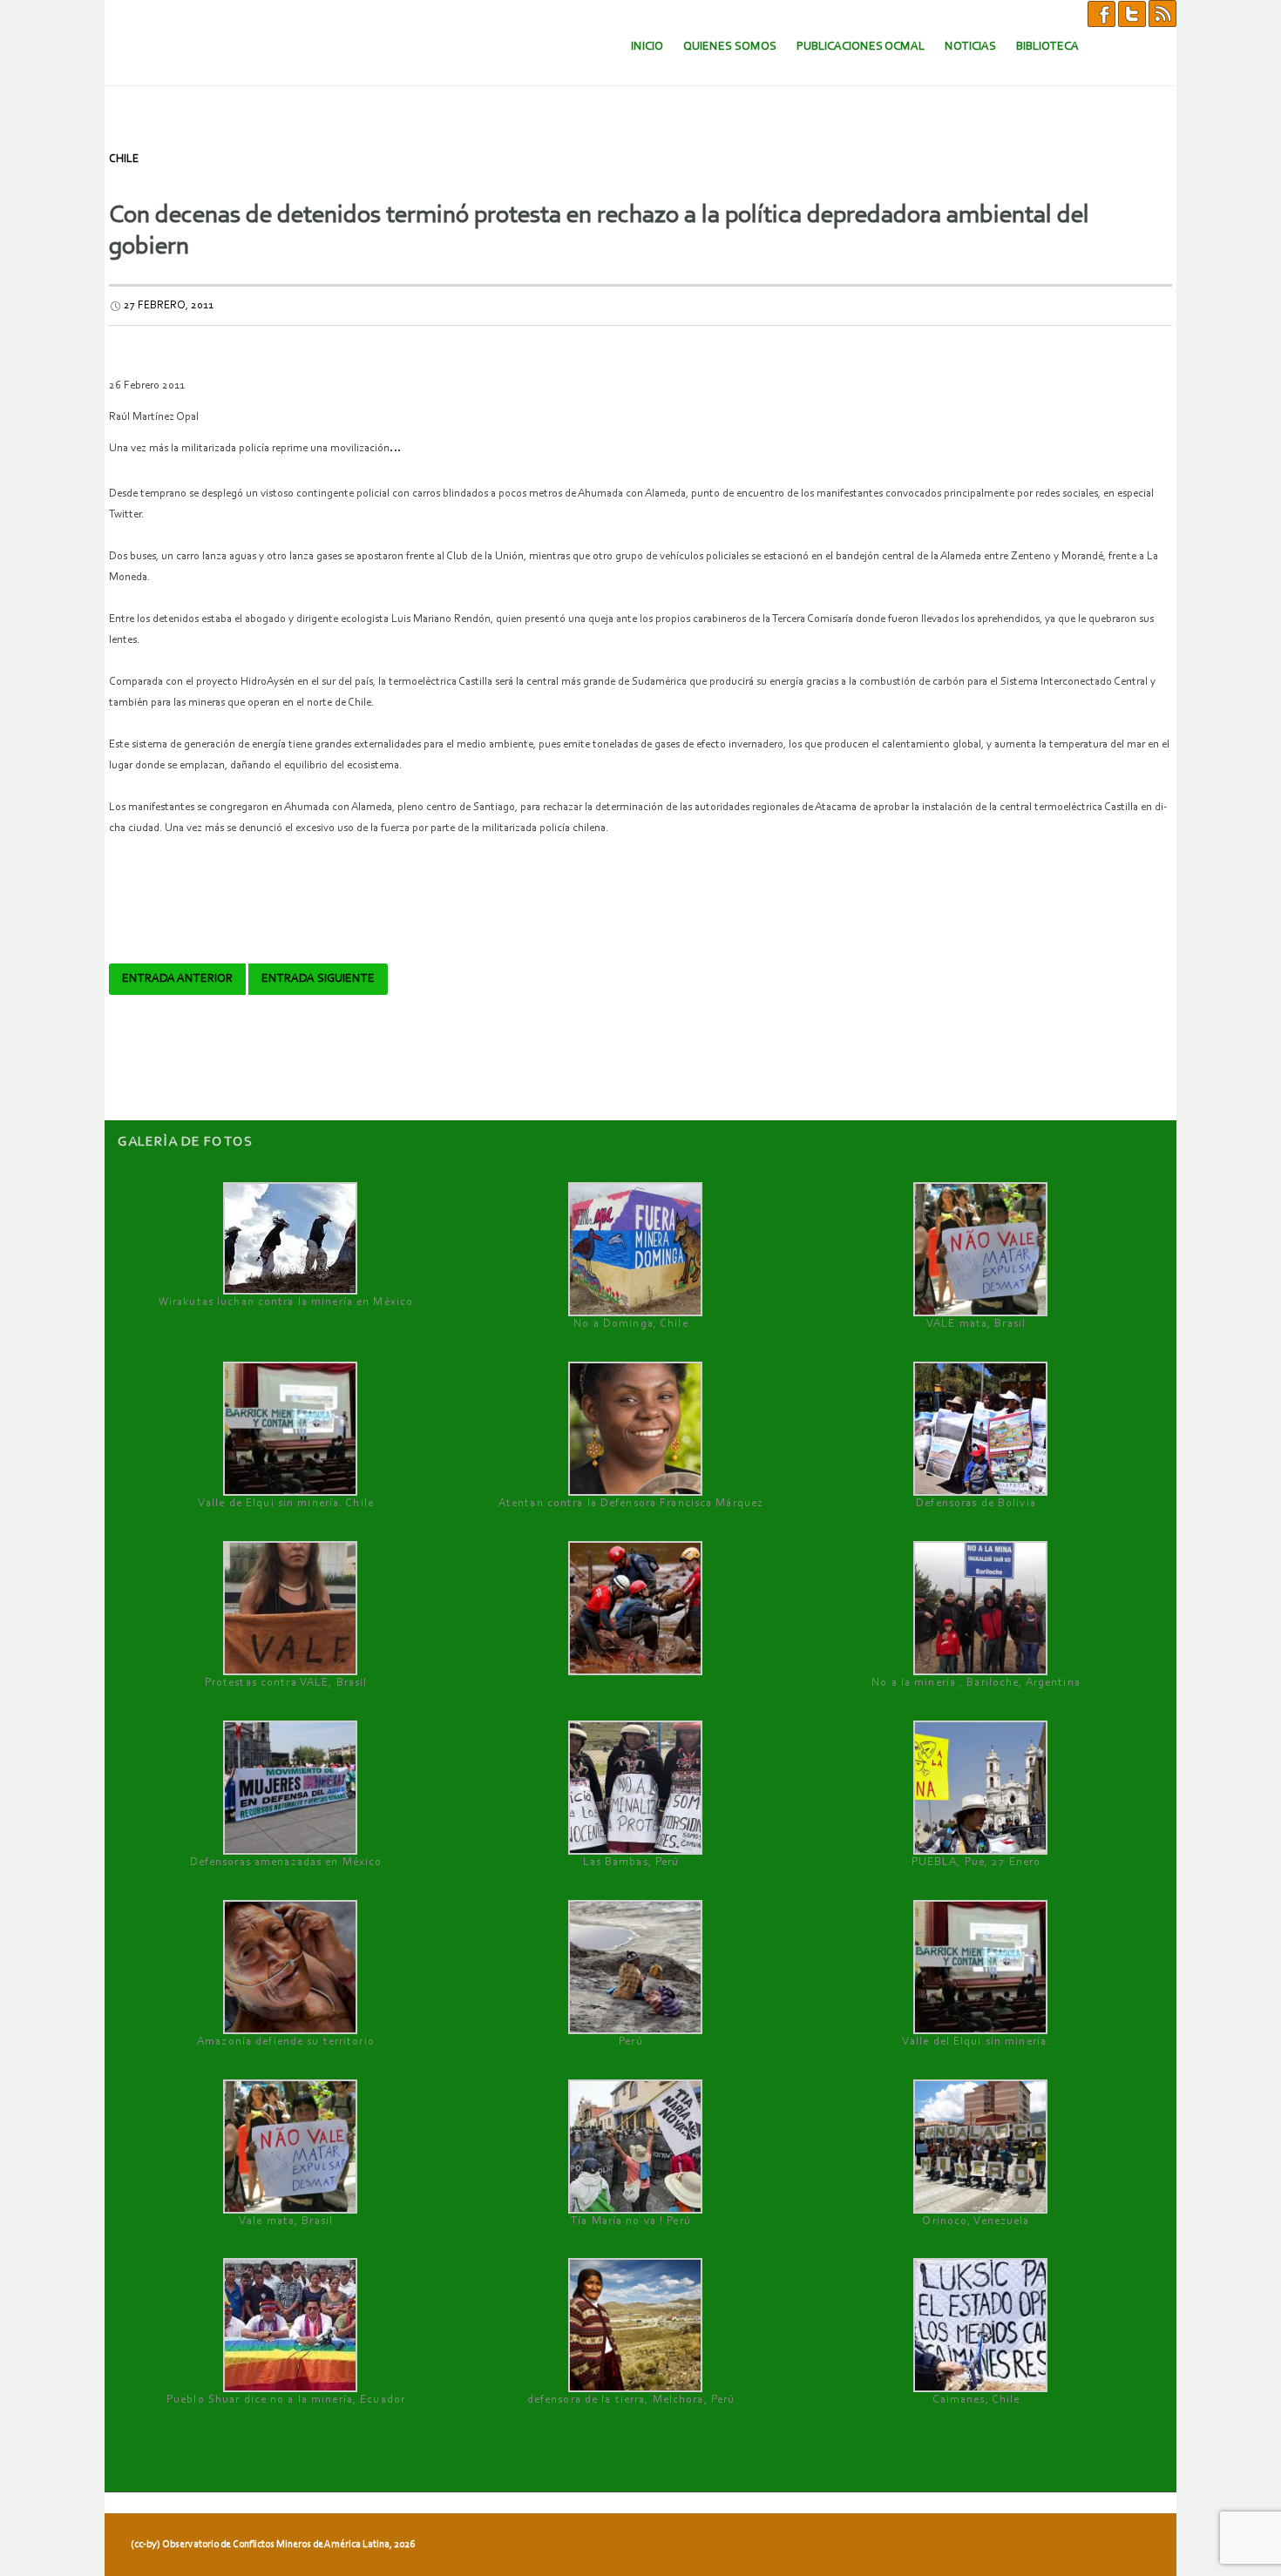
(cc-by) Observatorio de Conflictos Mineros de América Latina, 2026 (273, 2545)
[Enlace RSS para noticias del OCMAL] (1162, 13)
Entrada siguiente (318, 979)
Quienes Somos (730, 47)
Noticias (970, 47)
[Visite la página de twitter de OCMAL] (1132, 13)
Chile (124, 159)
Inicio (647, 47)
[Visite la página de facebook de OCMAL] (1101, 13)
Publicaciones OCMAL (861, 47)
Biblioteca (1047, 47)
